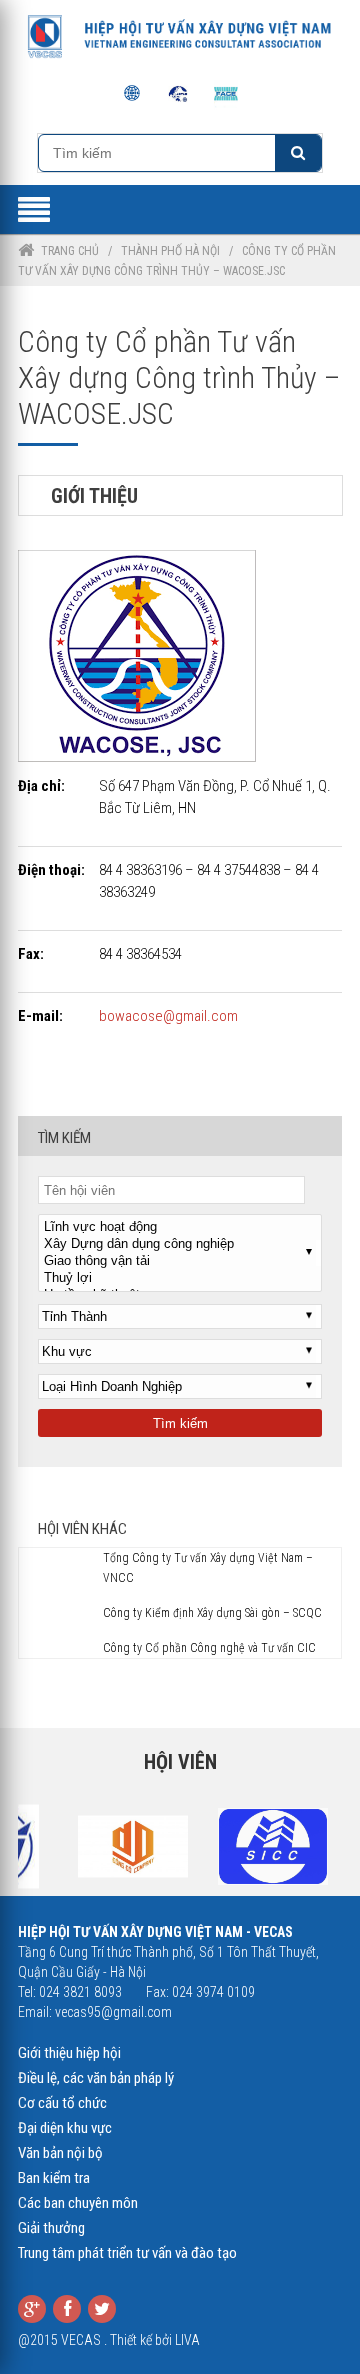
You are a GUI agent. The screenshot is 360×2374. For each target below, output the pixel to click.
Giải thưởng (51, 2228)
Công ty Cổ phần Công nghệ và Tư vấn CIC (209, 1648)
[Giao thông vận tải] (180, 1261)
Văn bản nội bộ (60, 2153)
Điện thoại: (51, 870)
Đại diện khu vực (65, 2128)
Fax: (31, 954)
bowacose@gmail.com (168, 1016)
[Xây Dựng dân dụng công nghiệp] (180, 1244)
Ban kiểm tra (54, 2178)
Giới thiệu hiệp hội (69, 2053)
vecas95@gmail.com (113, 2012)
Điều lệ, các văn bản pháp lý (96, 2078)
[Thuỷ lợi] (180, 1278)
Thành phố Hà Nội (170, 251)
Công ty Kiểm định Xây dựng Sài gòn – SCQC (212, 1613)
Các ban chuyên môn (78, 2203)
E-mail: (40, 1016)
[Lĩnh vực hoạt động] (180, 1227)
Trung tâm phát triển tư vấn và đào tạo (127, 2253)
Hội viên (180, 1762)
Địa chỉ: (41, 786)
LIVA (187, 2340)
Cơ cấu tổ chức (62, 2103)
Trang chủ (70, 251)
